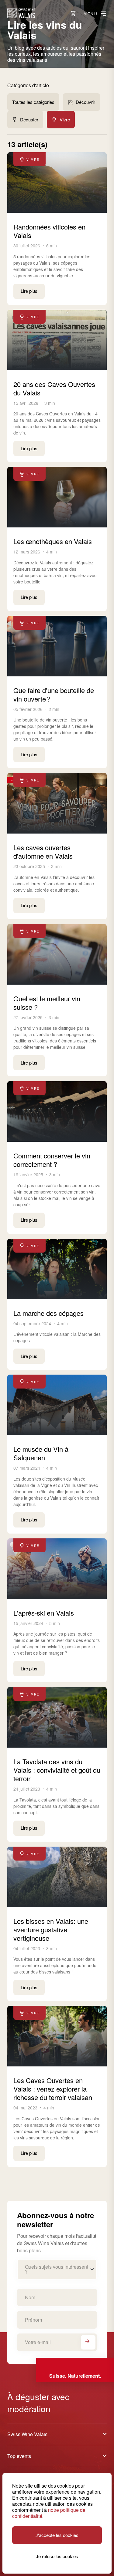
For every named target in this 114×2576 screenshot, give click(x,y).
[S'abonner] (88, 2342)
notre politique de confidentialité (49, 2513)
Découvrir (85, 102)
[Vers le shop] (73, 13)
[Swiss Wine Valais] (21, 13)
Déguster (29, 119)
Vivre (65, 119)
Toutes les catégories (33, 102)
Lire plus (29, 291)
